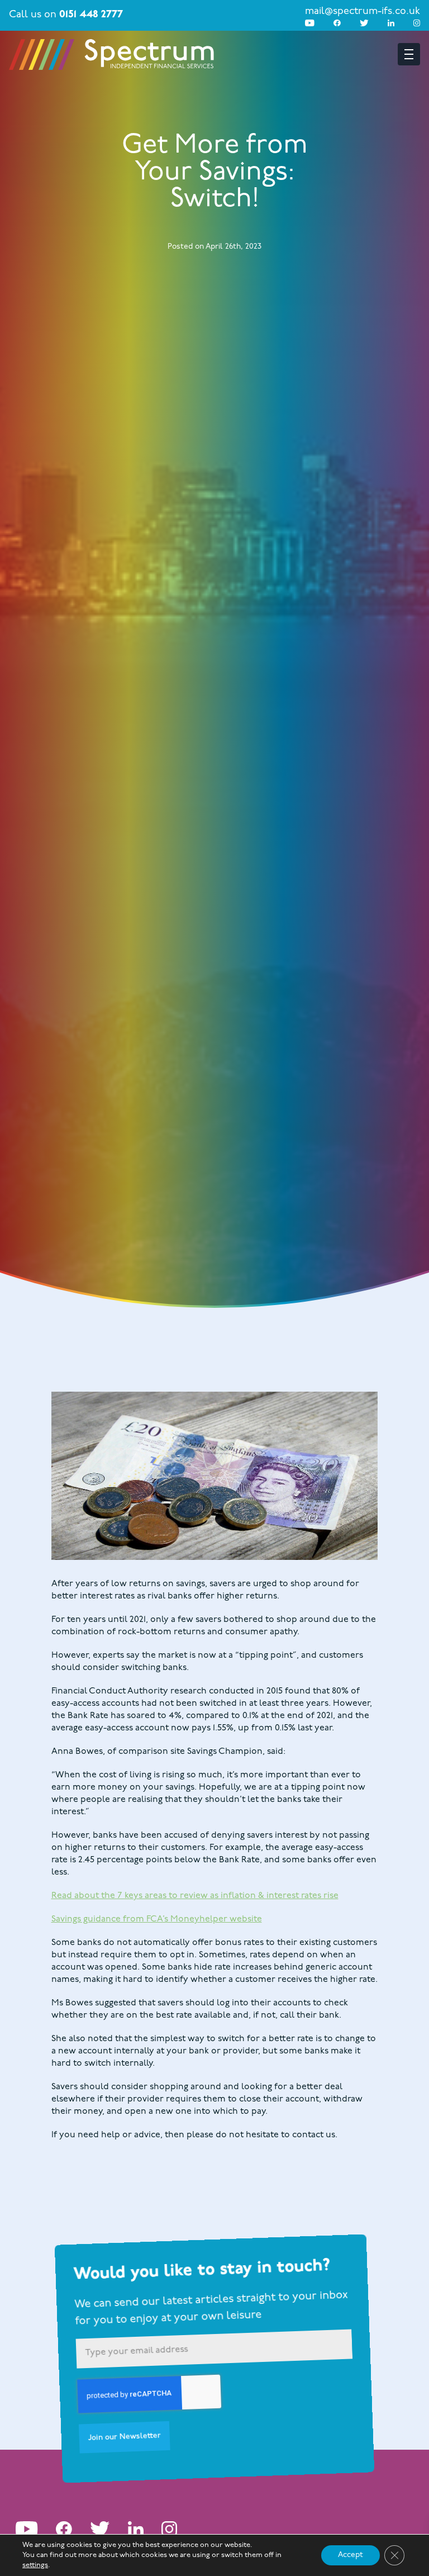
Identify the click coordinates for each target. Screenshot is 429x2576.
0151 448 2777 (91, 15)
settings (35, 2565)
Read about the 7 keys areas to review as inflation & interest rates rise (195, 1896)
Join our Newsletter (125, 2437)
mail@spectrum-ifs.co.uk (363, 12)
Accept (351, 2555)
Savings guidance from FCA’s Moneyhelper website (157, 1919)
